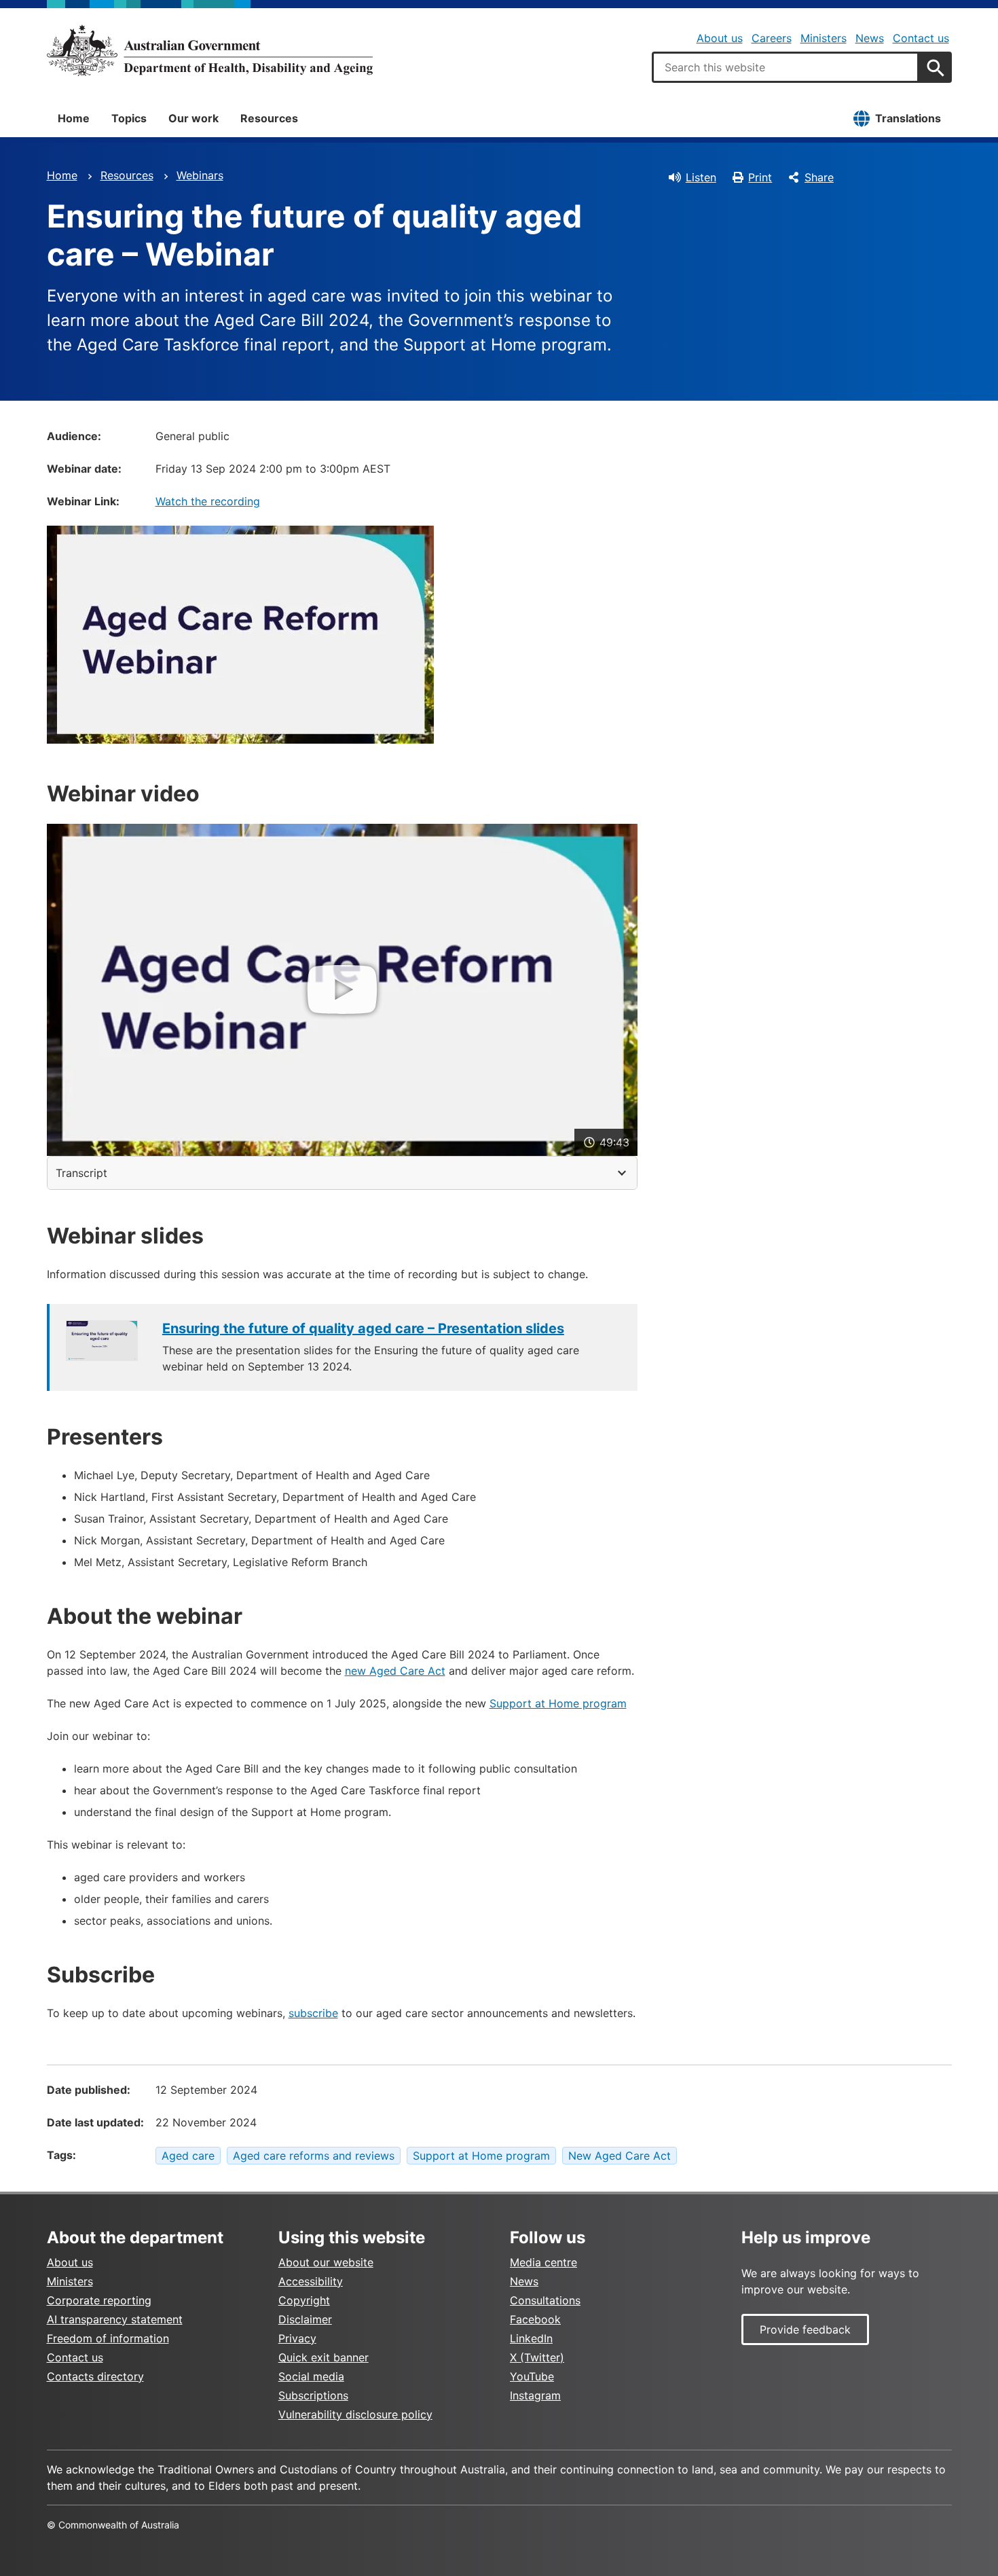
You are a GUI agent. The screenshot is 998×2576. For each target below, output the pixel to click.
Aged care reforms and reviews (314, 2156)
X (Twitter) (537, 2357)
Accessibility (311, 2281)
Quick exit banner (324, 2357)
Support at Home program (558, 1703)
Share (819, 177)
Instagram (535, 2395)
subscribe (313, 2013)
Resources (269, 118)
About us (720, 38)
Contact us (921, 38)
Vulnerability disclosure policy (355, 2414)
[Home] (210, 50)
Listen (701, 177)
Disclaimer (305, 2319)
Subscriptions (313, 2395)
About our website (326, 2262)
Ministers (824, 38)
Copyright (304, 2300)
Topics (129, 118)
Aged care (188, 2156)
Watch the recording (208, 501)
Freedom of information (108, 2338)
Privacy (297, 2338)
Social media (311, 2376)
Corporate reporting (99, 2300)
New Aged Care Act (620, 2156)
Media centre (543, 2262)
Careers (772, 38)
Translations (908, 118)
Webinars (200, 175)
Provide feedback (805, 2329)
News (870, 38)
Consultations (545, 2300)
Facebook (535, 2319)
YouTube (532, 2376)
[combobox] (786, 67)
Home (74, 118)
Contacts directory (95, 2376)
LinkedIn (531, 2338)
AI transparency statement (115, 2319)
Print (760, 177)
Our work (193, 118)
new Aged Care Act (395, 1671)
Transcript (81, 1173)
